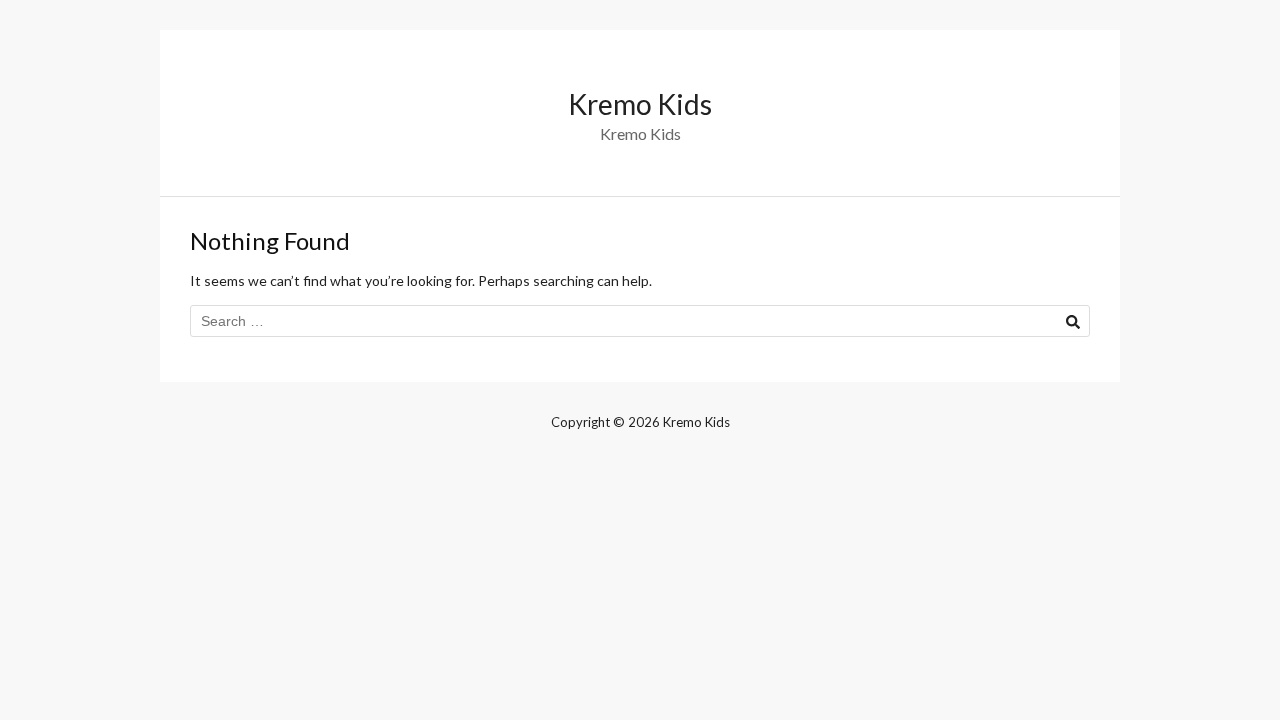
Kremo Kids (640, 104)
